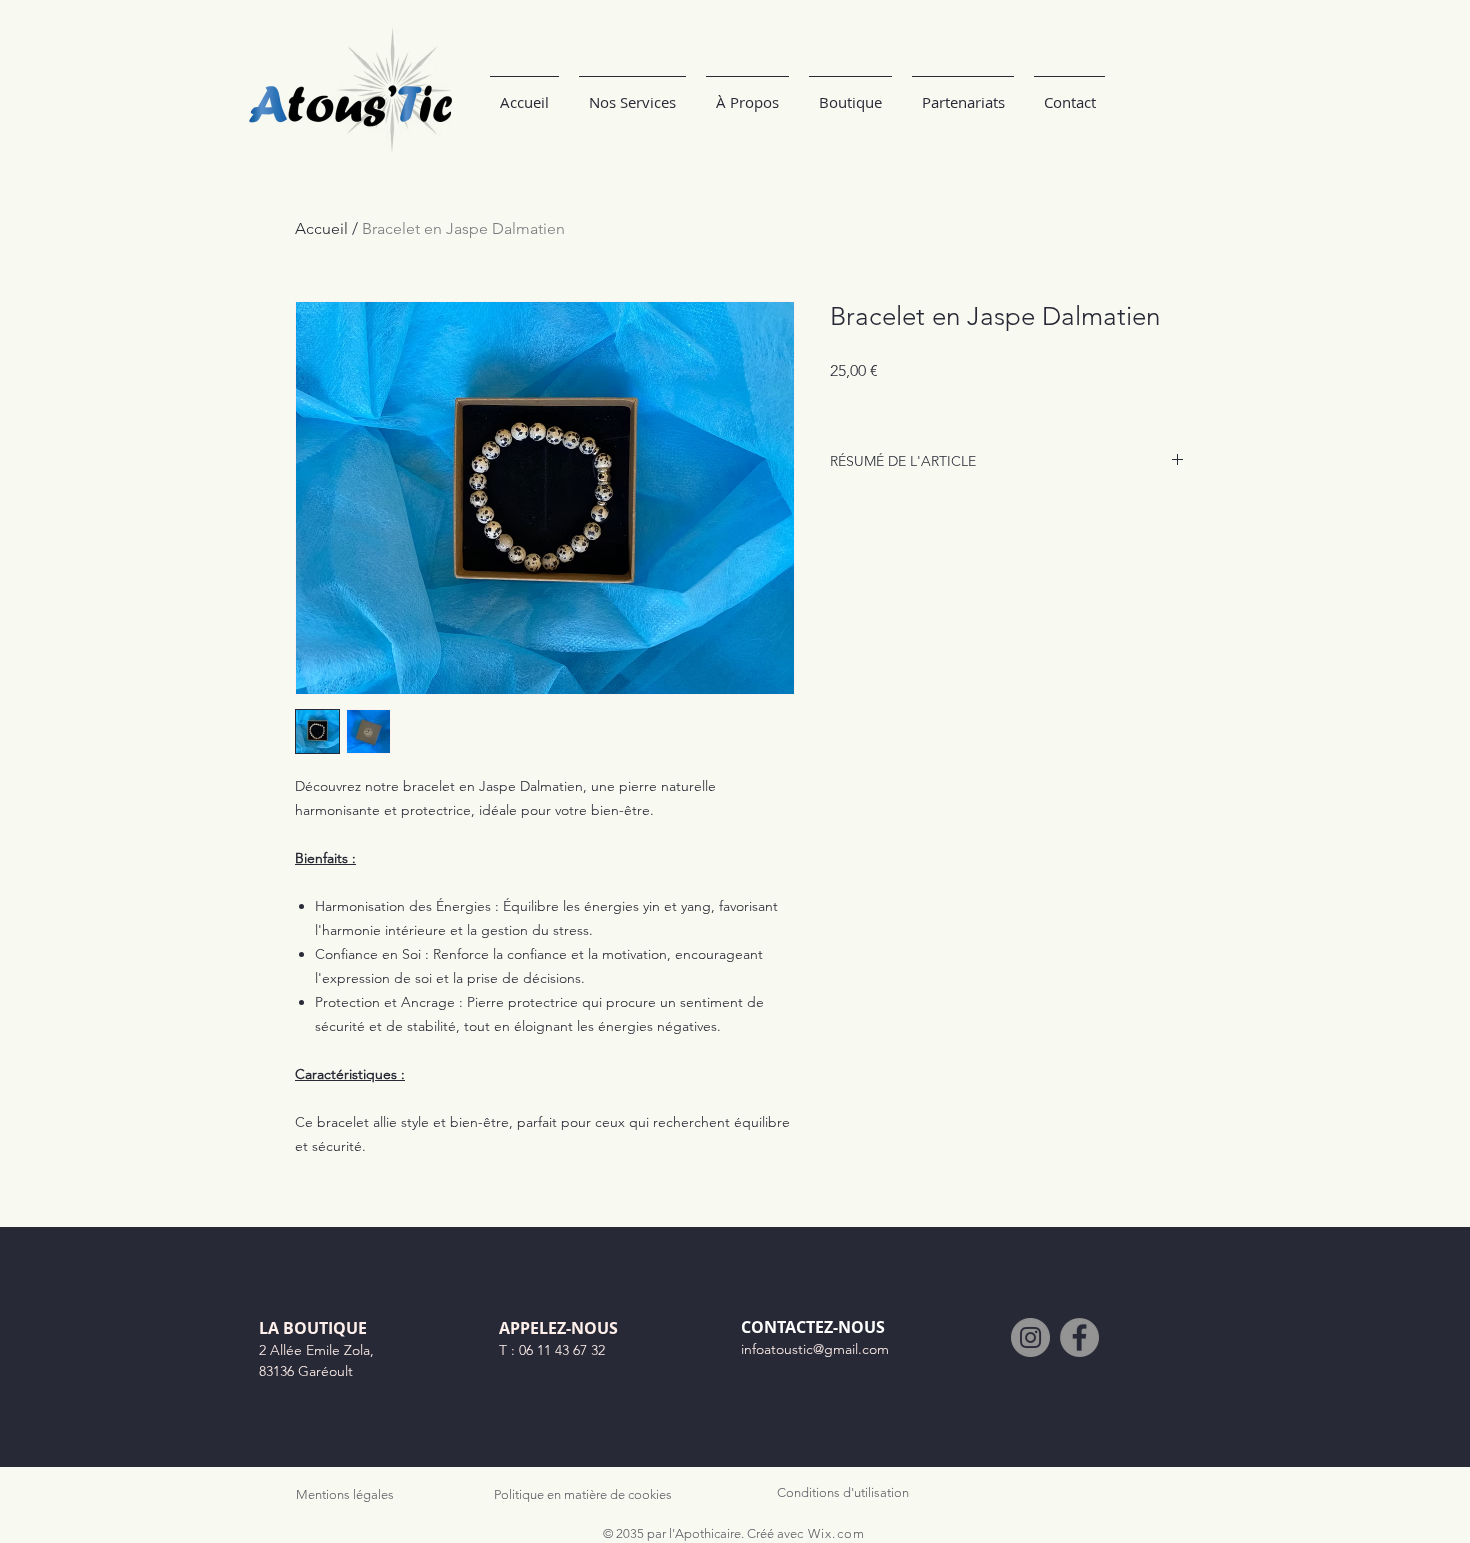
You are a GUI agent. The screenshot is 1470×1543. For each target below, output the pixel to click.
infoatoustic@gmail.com (815, 1349)
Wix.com (837, 1533)
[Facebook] (1079, 1337)
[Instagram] (1030, 1337)
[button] (747, 93)
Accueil (321, 228)
